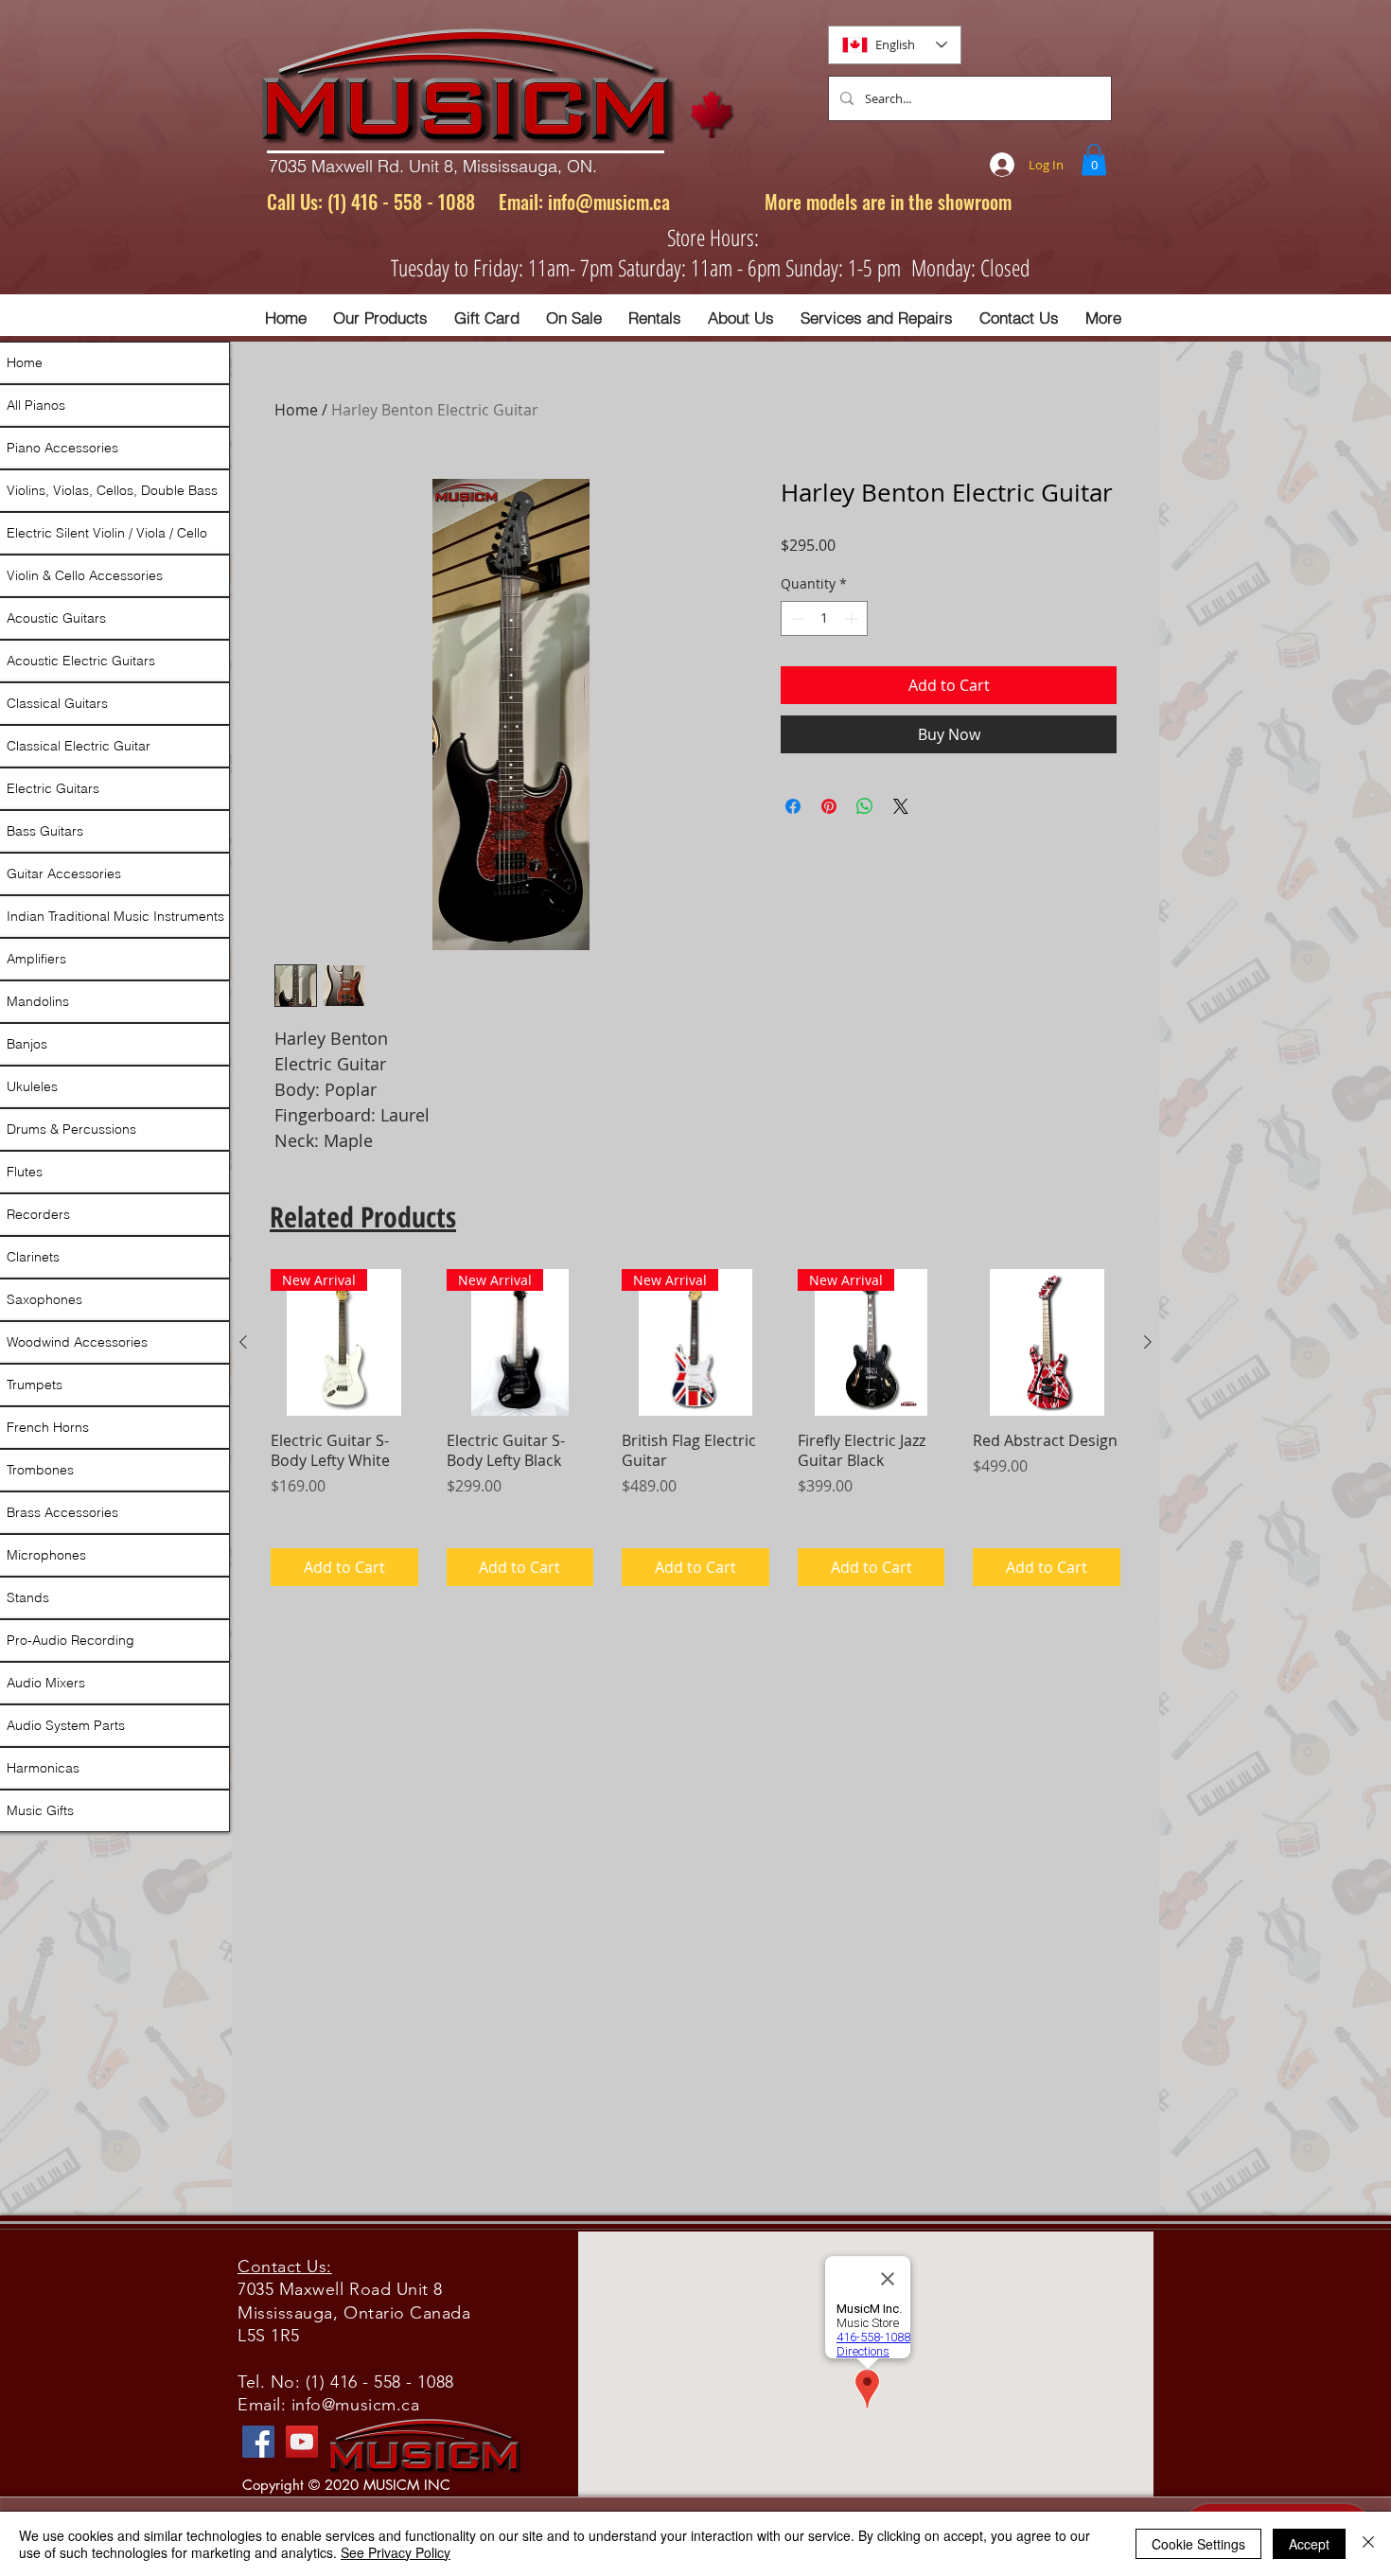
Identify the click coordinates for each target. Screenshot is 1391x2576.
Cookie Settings (1198, 2544)
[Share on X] (901, 806)
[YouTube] (302, 2442)
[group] (695, 1428)
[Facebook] (258, 2442)
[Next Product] (1148, 1342)
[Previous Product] (243, 1342)
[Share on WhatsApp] (865, 806)
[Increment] (853, 618)
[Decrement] (795, 618)
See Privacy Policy (396, 2552)
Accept (1309, 2544)
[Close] (1368, 2544)
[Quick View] (1047, 1343)
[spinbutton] (824, 618)
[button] (1094, 159)
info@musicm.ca (609, 202)
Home (296, 410)
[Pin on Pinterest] (829, 806)
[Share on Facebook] (793, 806)
